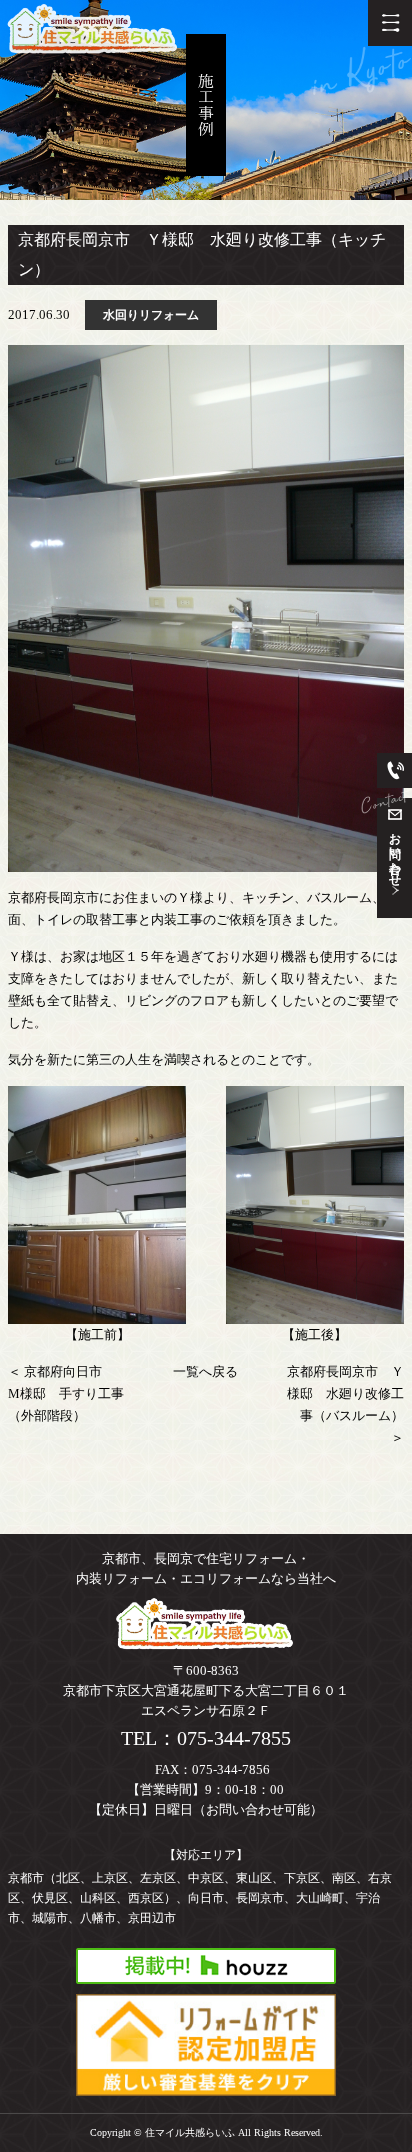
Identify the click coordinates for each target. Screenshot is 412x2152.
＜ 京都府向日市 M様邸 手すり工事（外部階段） (66, 1393)
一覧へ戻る (205, 1371)
